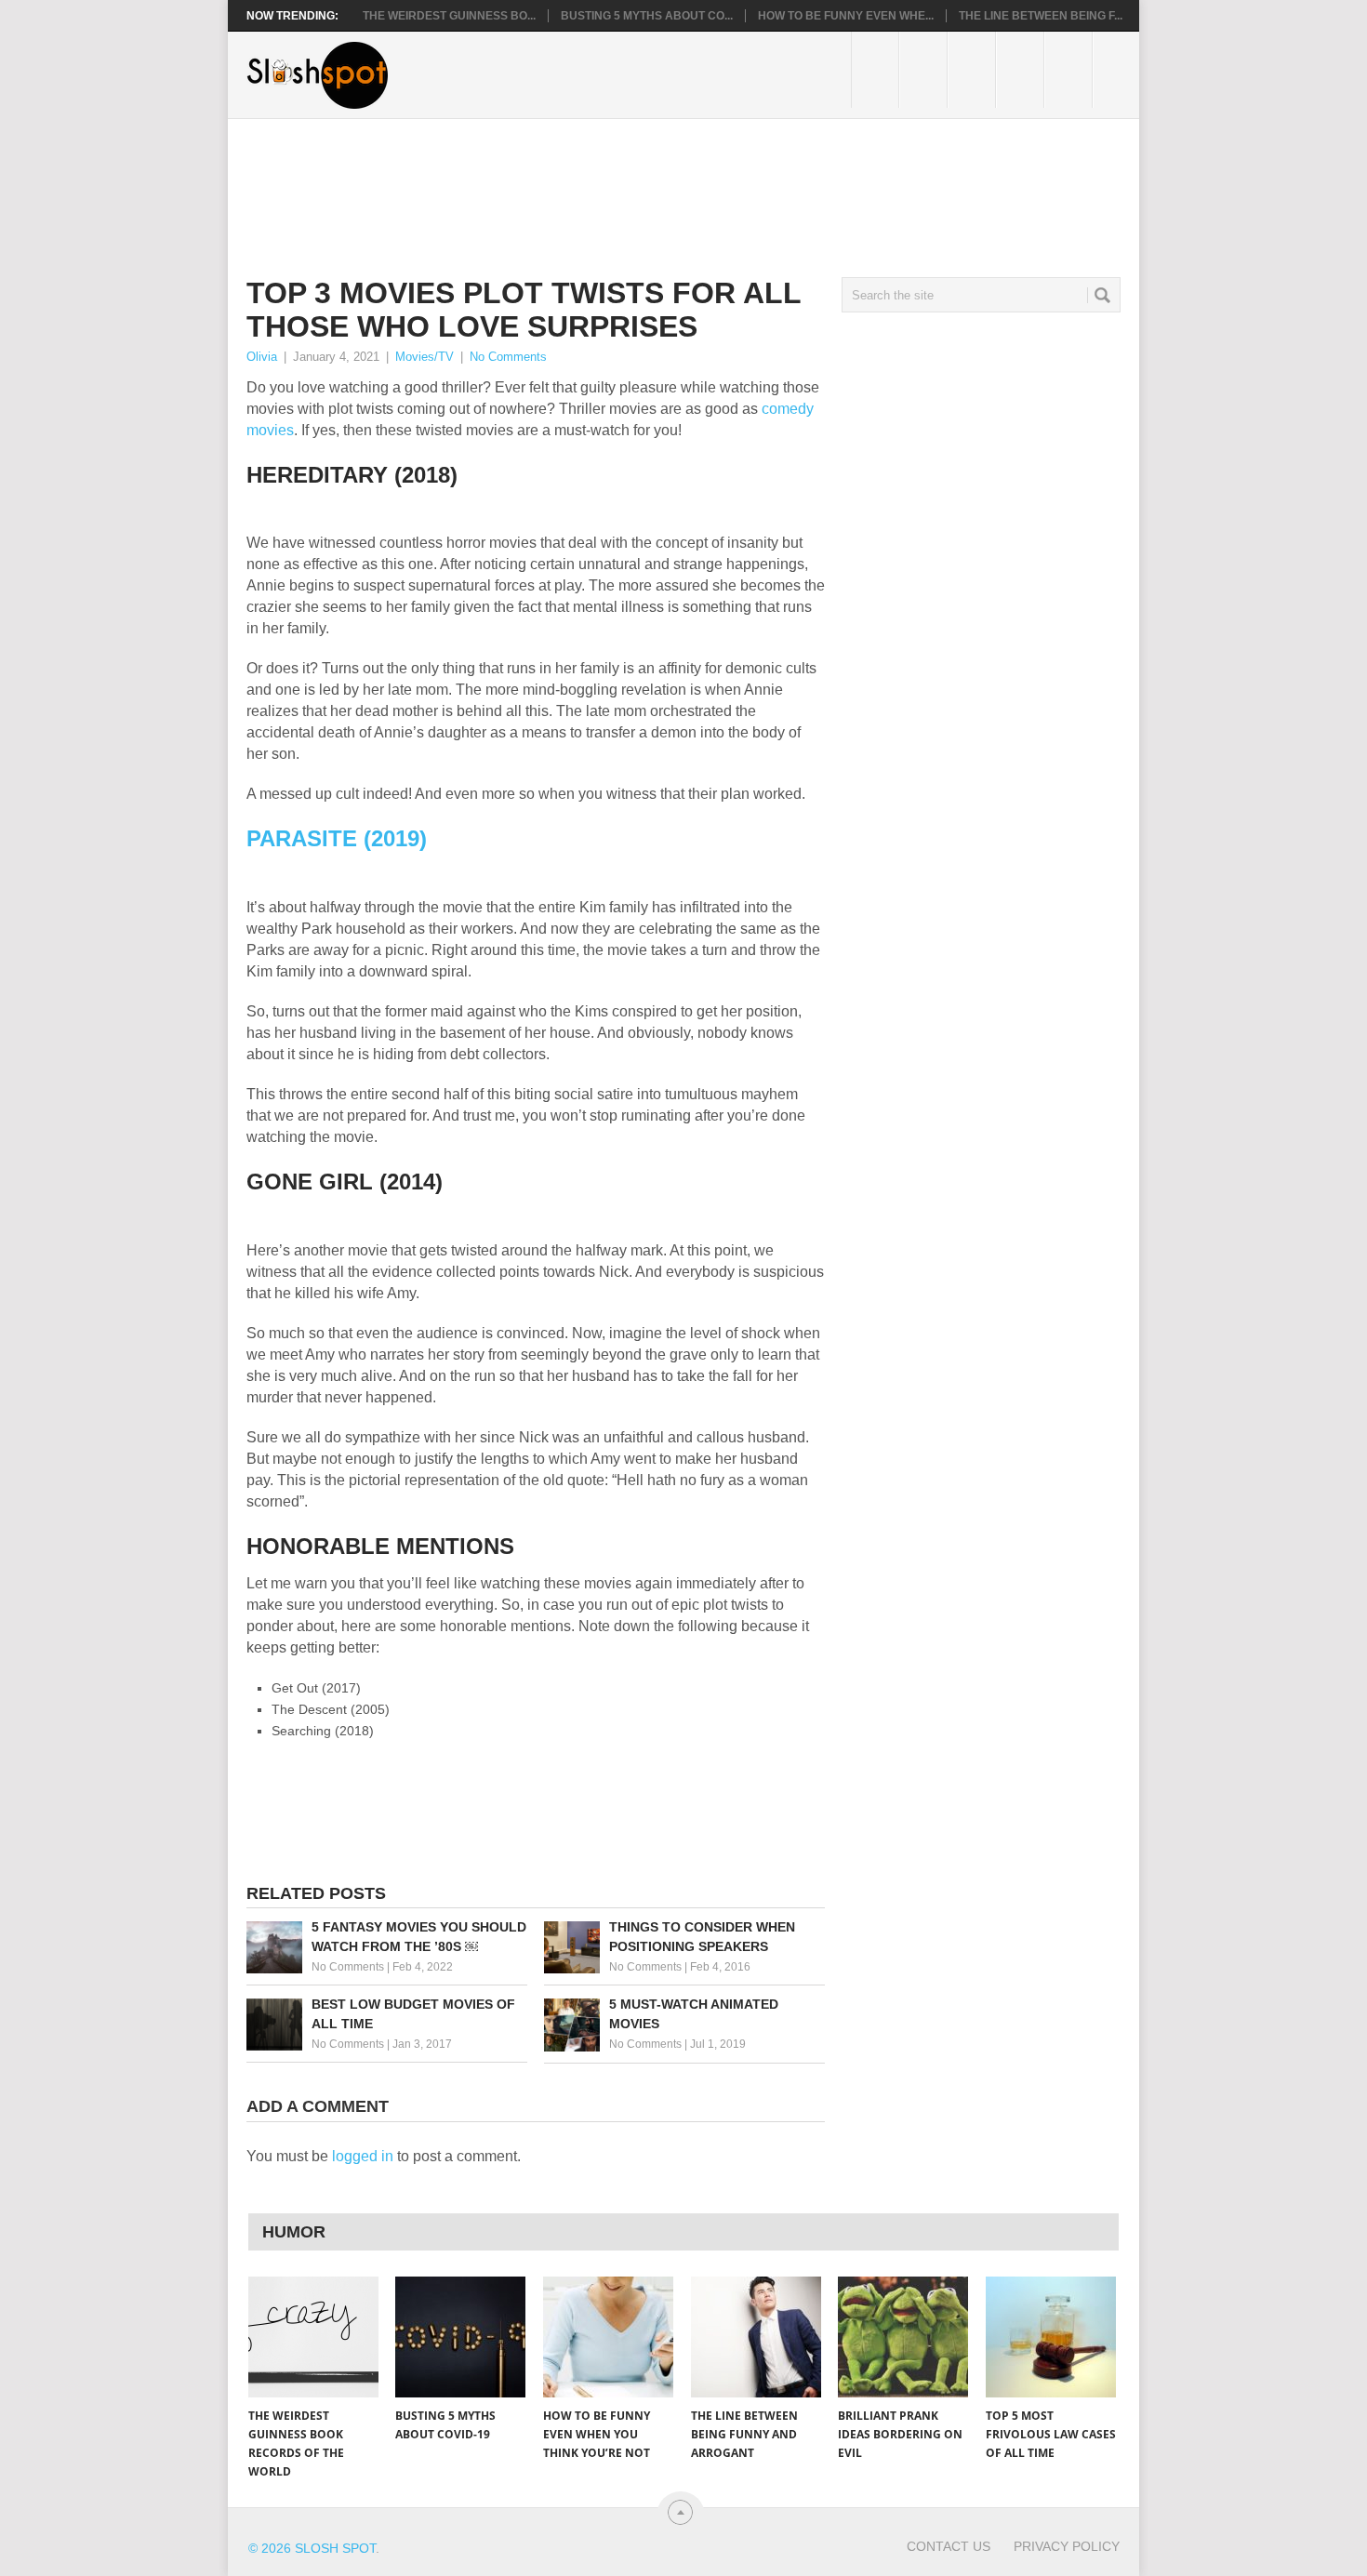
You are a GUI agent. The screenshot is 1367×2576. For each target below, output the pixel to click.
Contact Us (949, 2546)
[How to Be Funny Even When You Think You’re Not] (608, 2337)
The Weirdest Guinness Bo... (449, 16)
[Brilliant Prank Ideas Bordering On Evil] (903, 2337)
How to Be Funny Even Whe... (846, 16)
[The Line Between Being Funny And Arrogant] (756, 2337)
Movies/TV (425, 357)
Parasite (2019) (337, 838)
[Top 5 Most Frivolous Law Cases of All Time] (1051, 2337)
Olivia (262, 357)
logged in (363, 2156)
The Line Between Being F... (1041, 16)
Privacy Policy (1067, 2546)
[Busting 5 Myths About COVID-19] (460, 2337)
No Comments (508, 357)
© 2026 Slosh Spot (312, 2548)
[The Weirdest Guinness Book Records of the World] (313, 2337)
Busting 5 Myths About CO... (647, 16)
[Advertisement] (585, 183)
